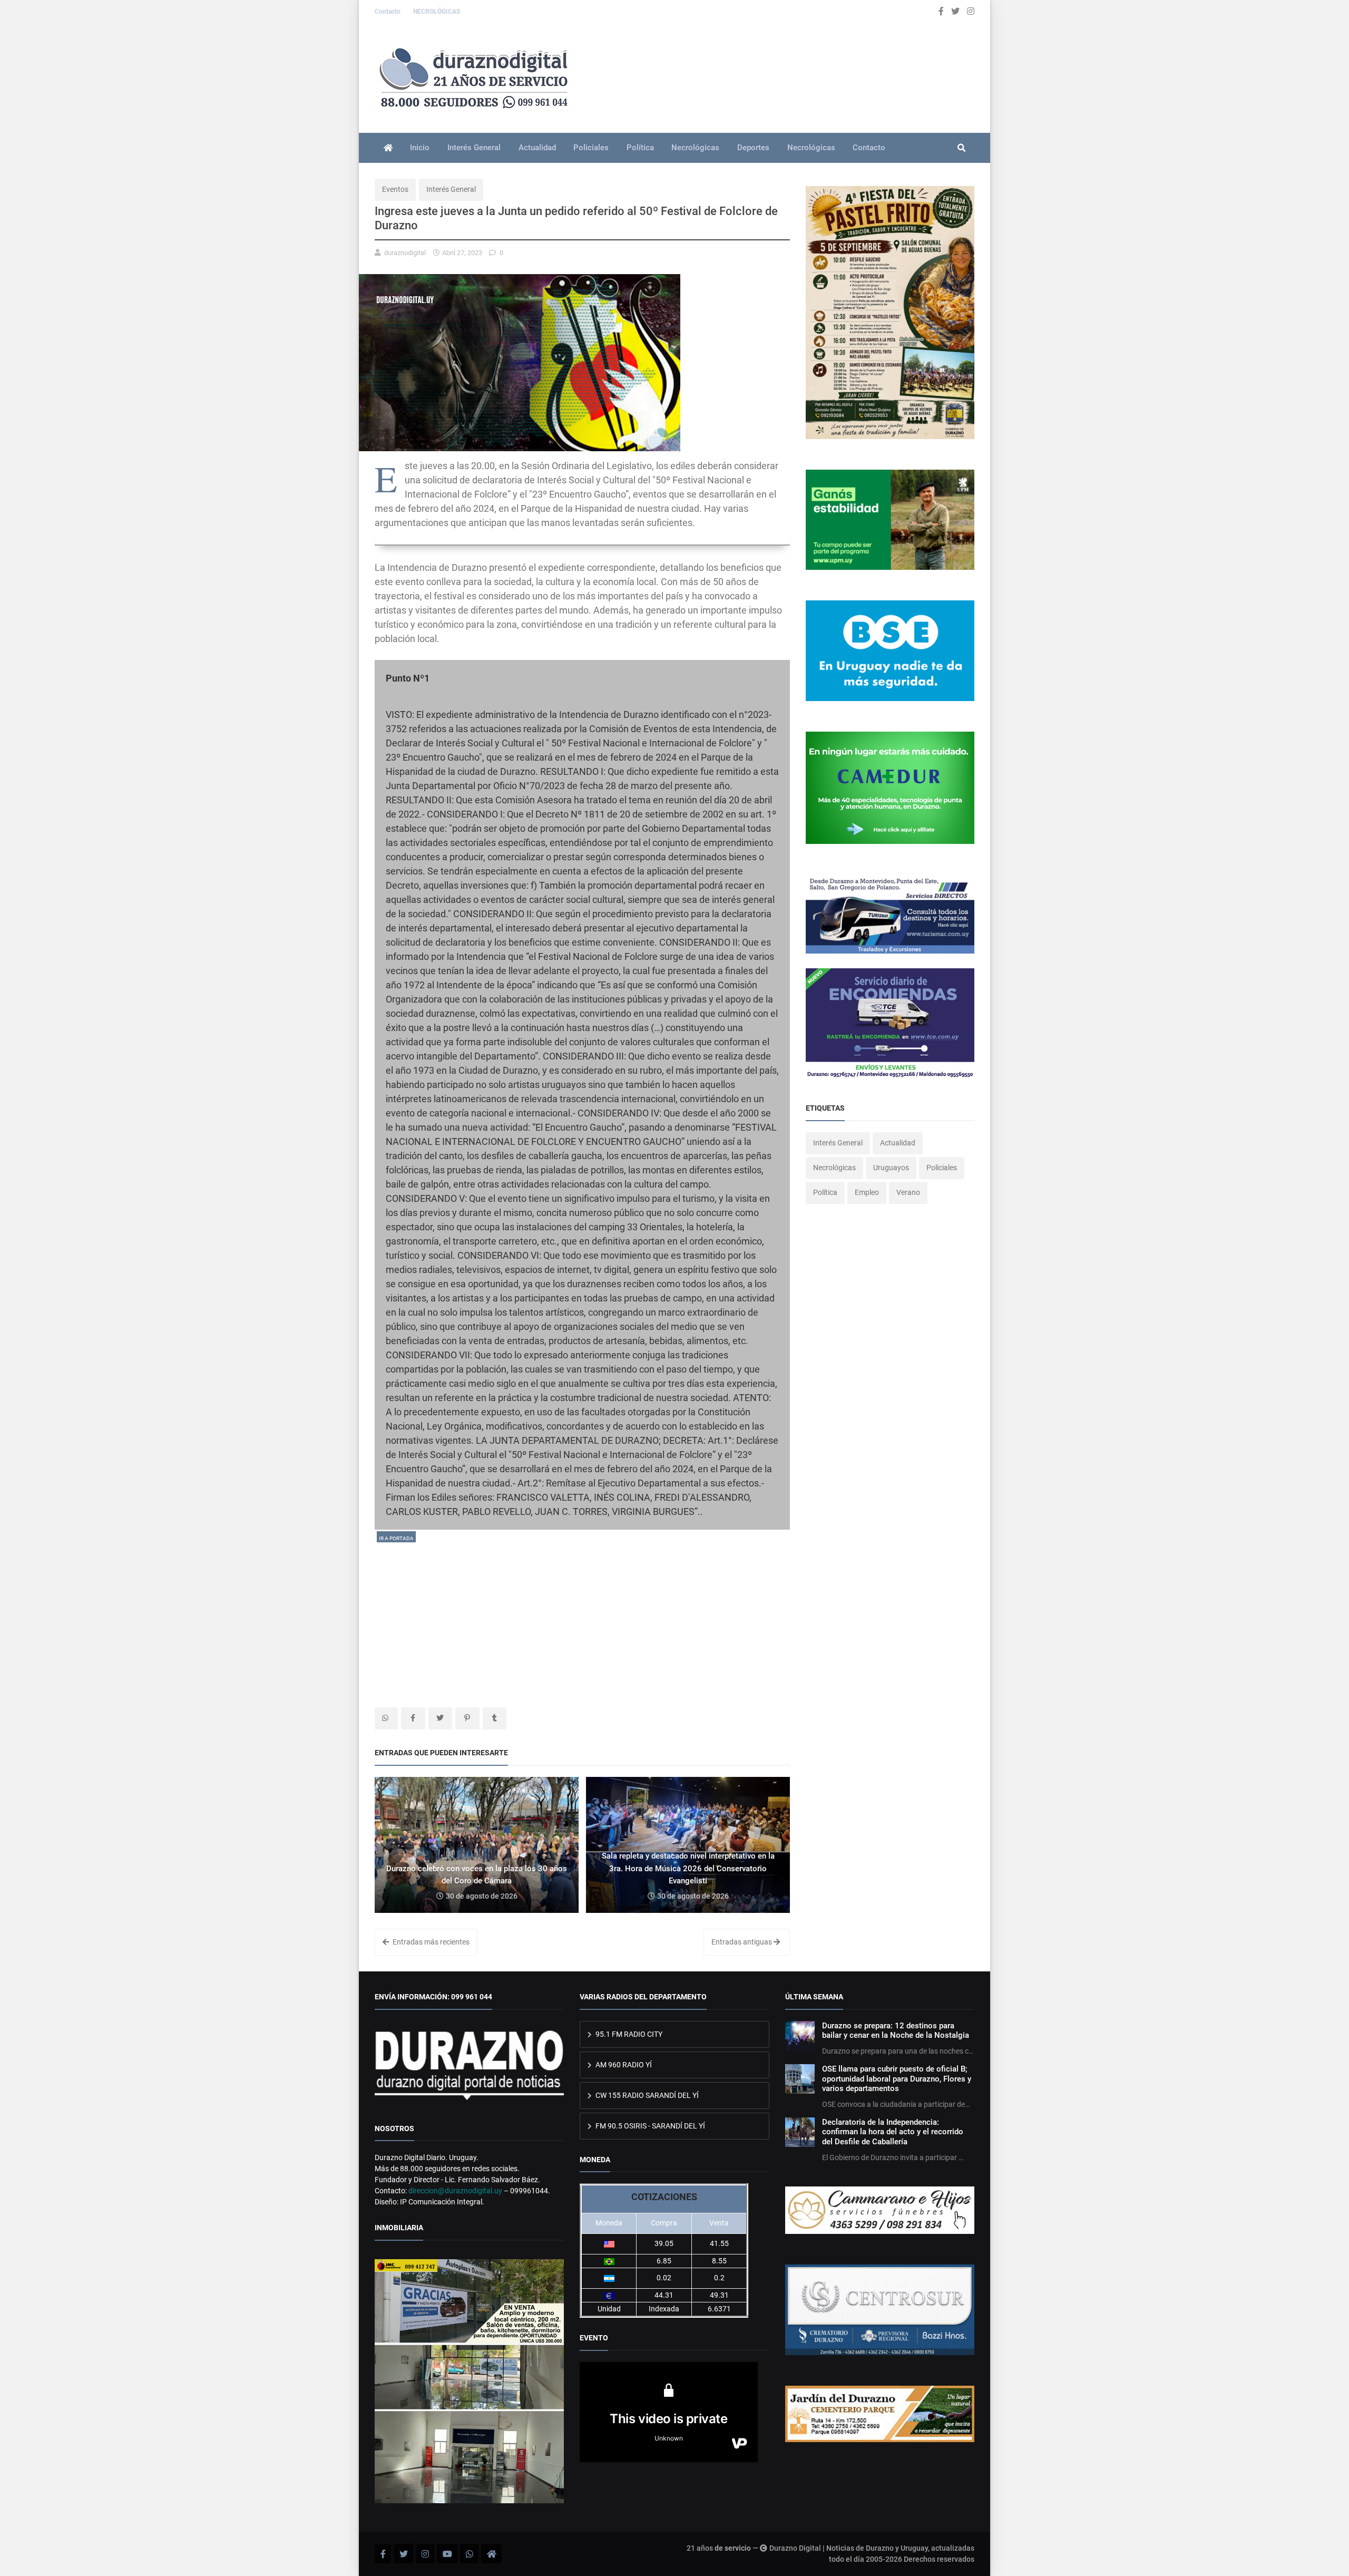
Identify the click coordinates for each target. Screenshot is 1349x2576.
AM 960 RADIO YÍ (623, 2065)
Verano (908, 1192)
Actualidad (537, 148)
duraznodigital (405, 253)
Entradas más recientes (430, 1942)
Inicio (420, 148)
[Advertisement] (582, 1618)
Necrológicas (695, 148)
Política (640, 148)
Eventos (395, 189)
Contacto (388, 12)
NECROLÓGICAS (437, 12)
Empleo (867, 1192)
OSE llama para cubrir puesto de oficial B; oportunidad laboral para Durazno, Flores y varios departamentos (897, 2079)
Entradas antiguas (742, 1942)
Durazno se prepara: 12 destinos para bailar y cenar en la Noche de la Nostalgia (896, 2030)
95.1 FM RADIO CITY (628, 2034)
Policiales (591, 148)
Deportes (753, 148)
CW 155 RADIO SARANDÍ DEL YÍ (646, 2095)
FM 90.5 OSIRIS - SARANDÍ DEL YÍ (649, 2126)
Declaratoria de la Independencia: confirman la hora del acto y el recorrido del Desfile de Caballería (893, 2132)
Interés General (474, 148)
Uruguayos (891, 1168)
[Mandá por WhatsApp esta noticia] (386, 1718)
